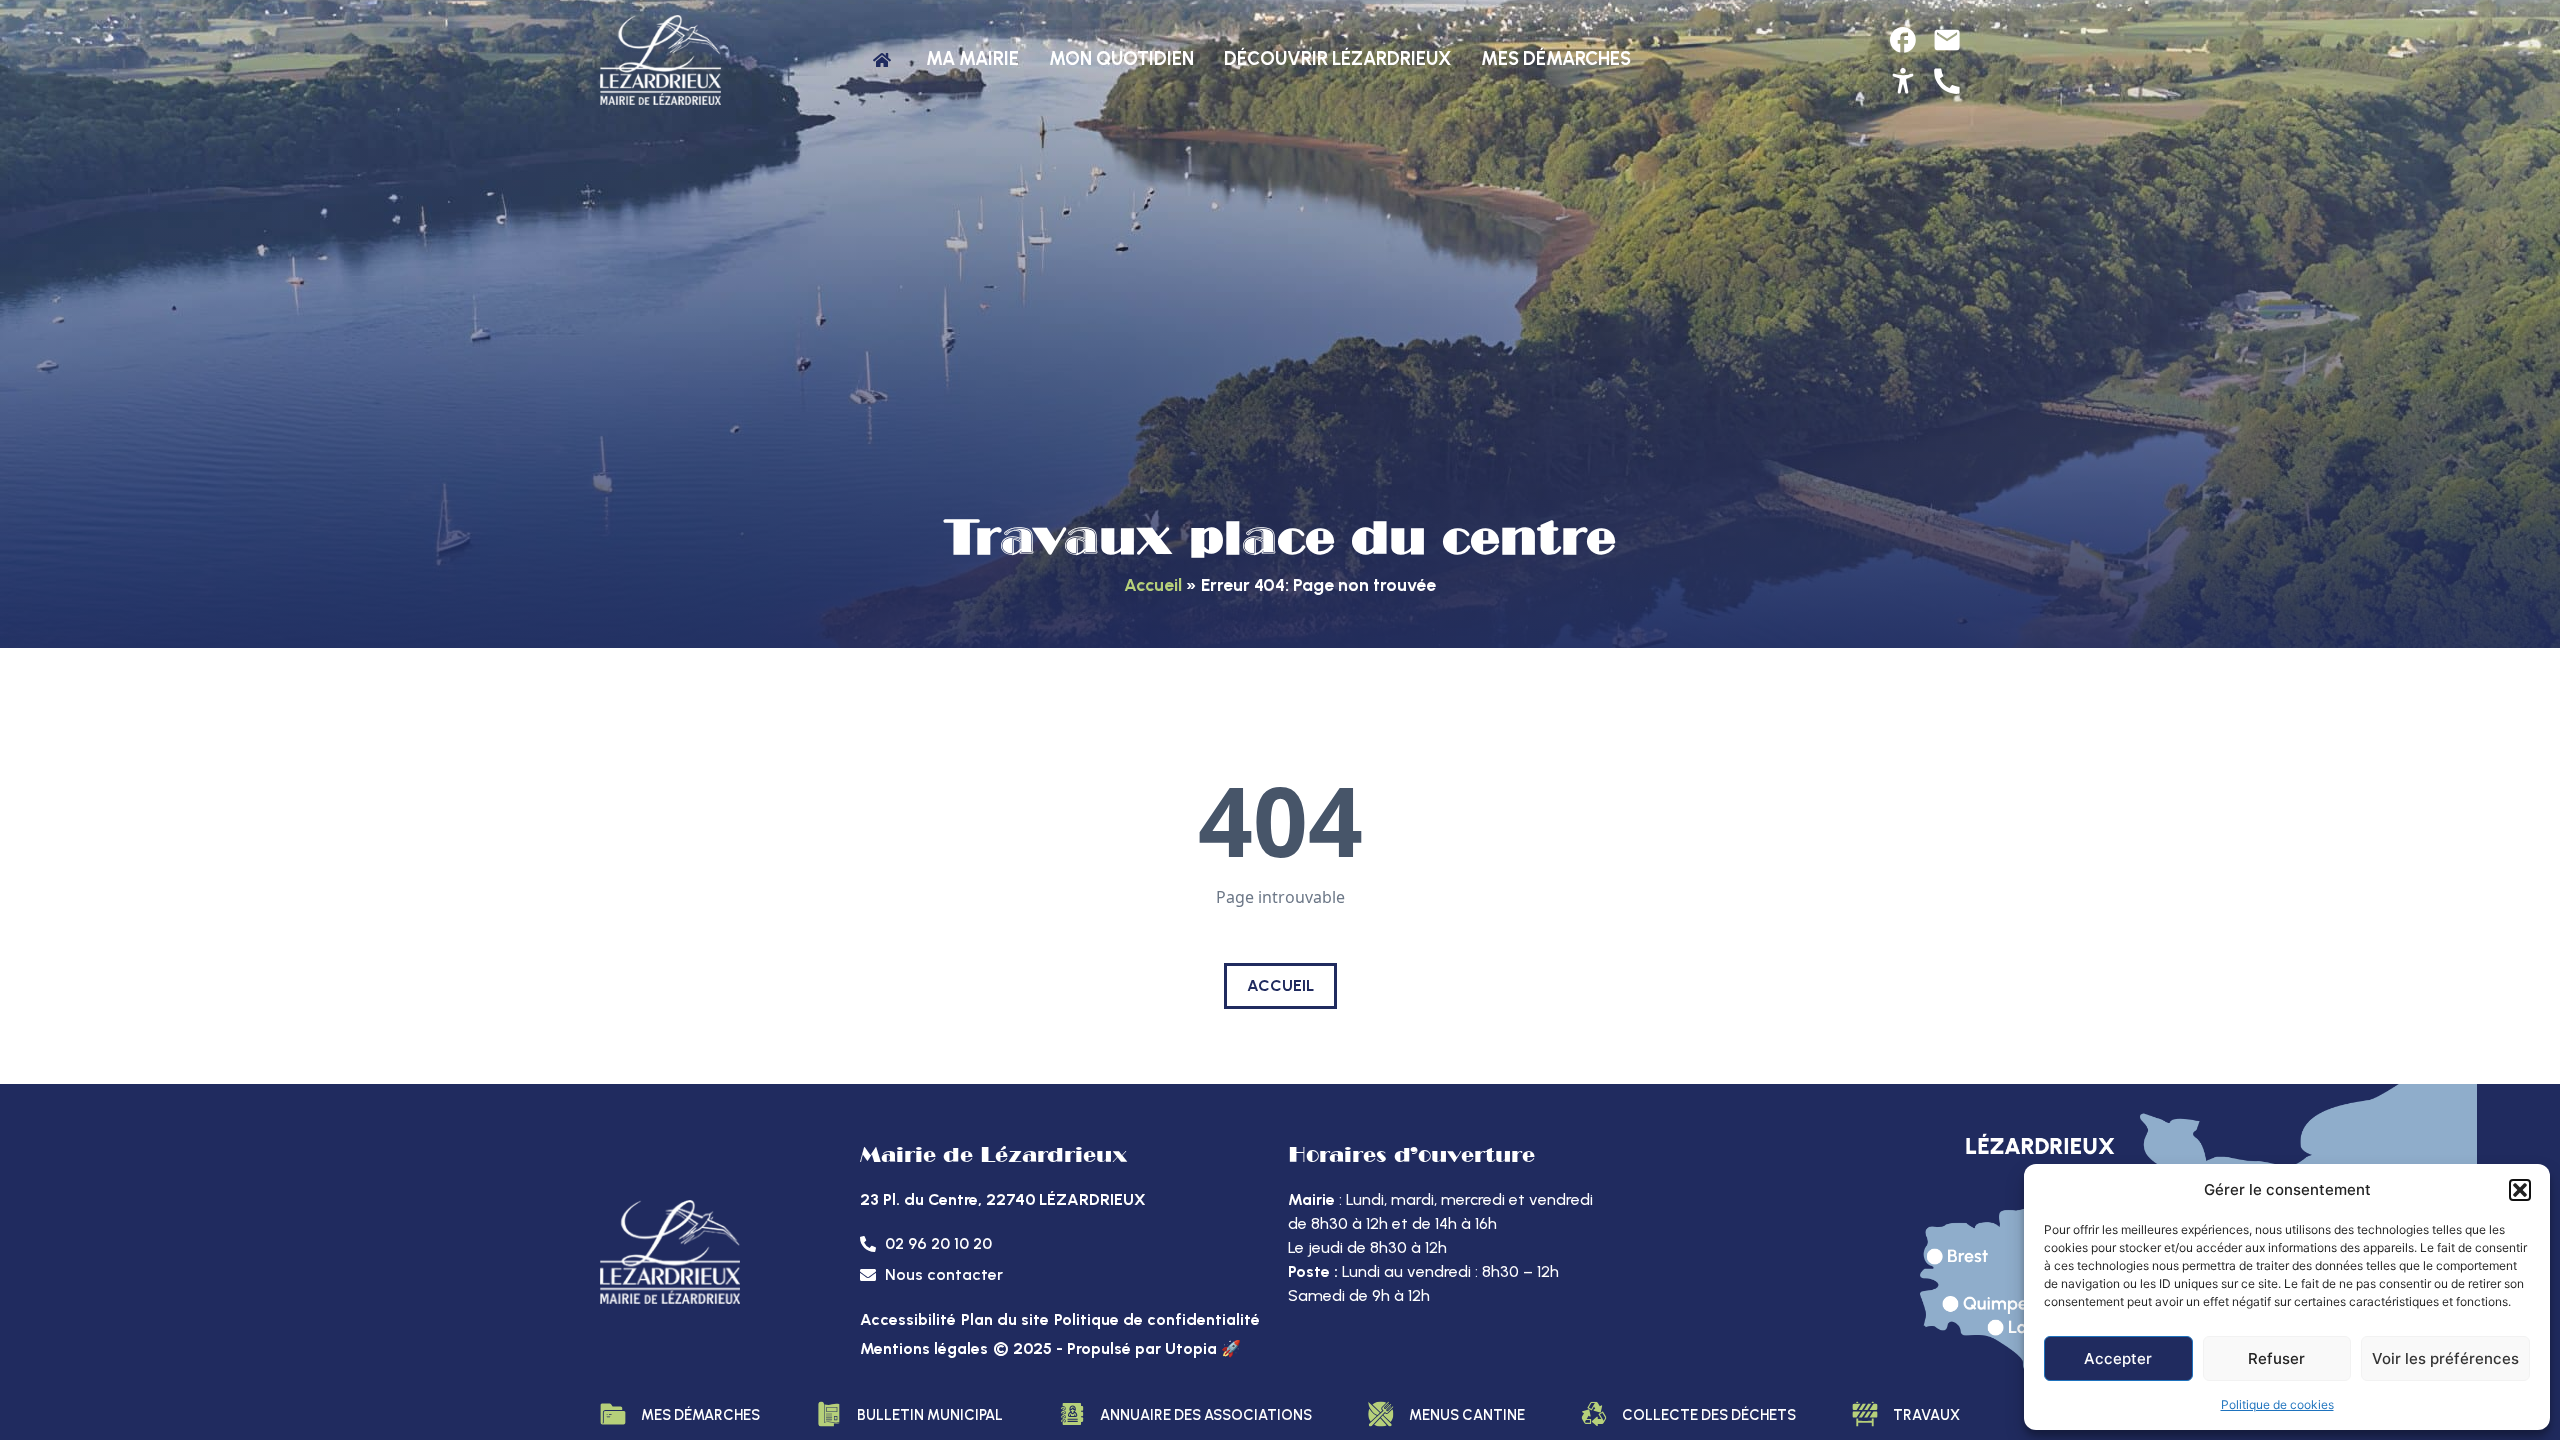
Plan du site (1005, 1319)
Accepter (2118, 1358)
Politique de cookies (2277, 1404)
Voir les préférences (2445, 1358)
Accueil (1153, 584)
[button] (2520, 1190)
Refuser (2276, 1358)
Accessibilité (908, 1319)
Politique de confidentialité (1157, 1319)
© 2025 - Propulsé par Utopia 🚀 (1117, 1348)
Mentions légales (924, 1348)
